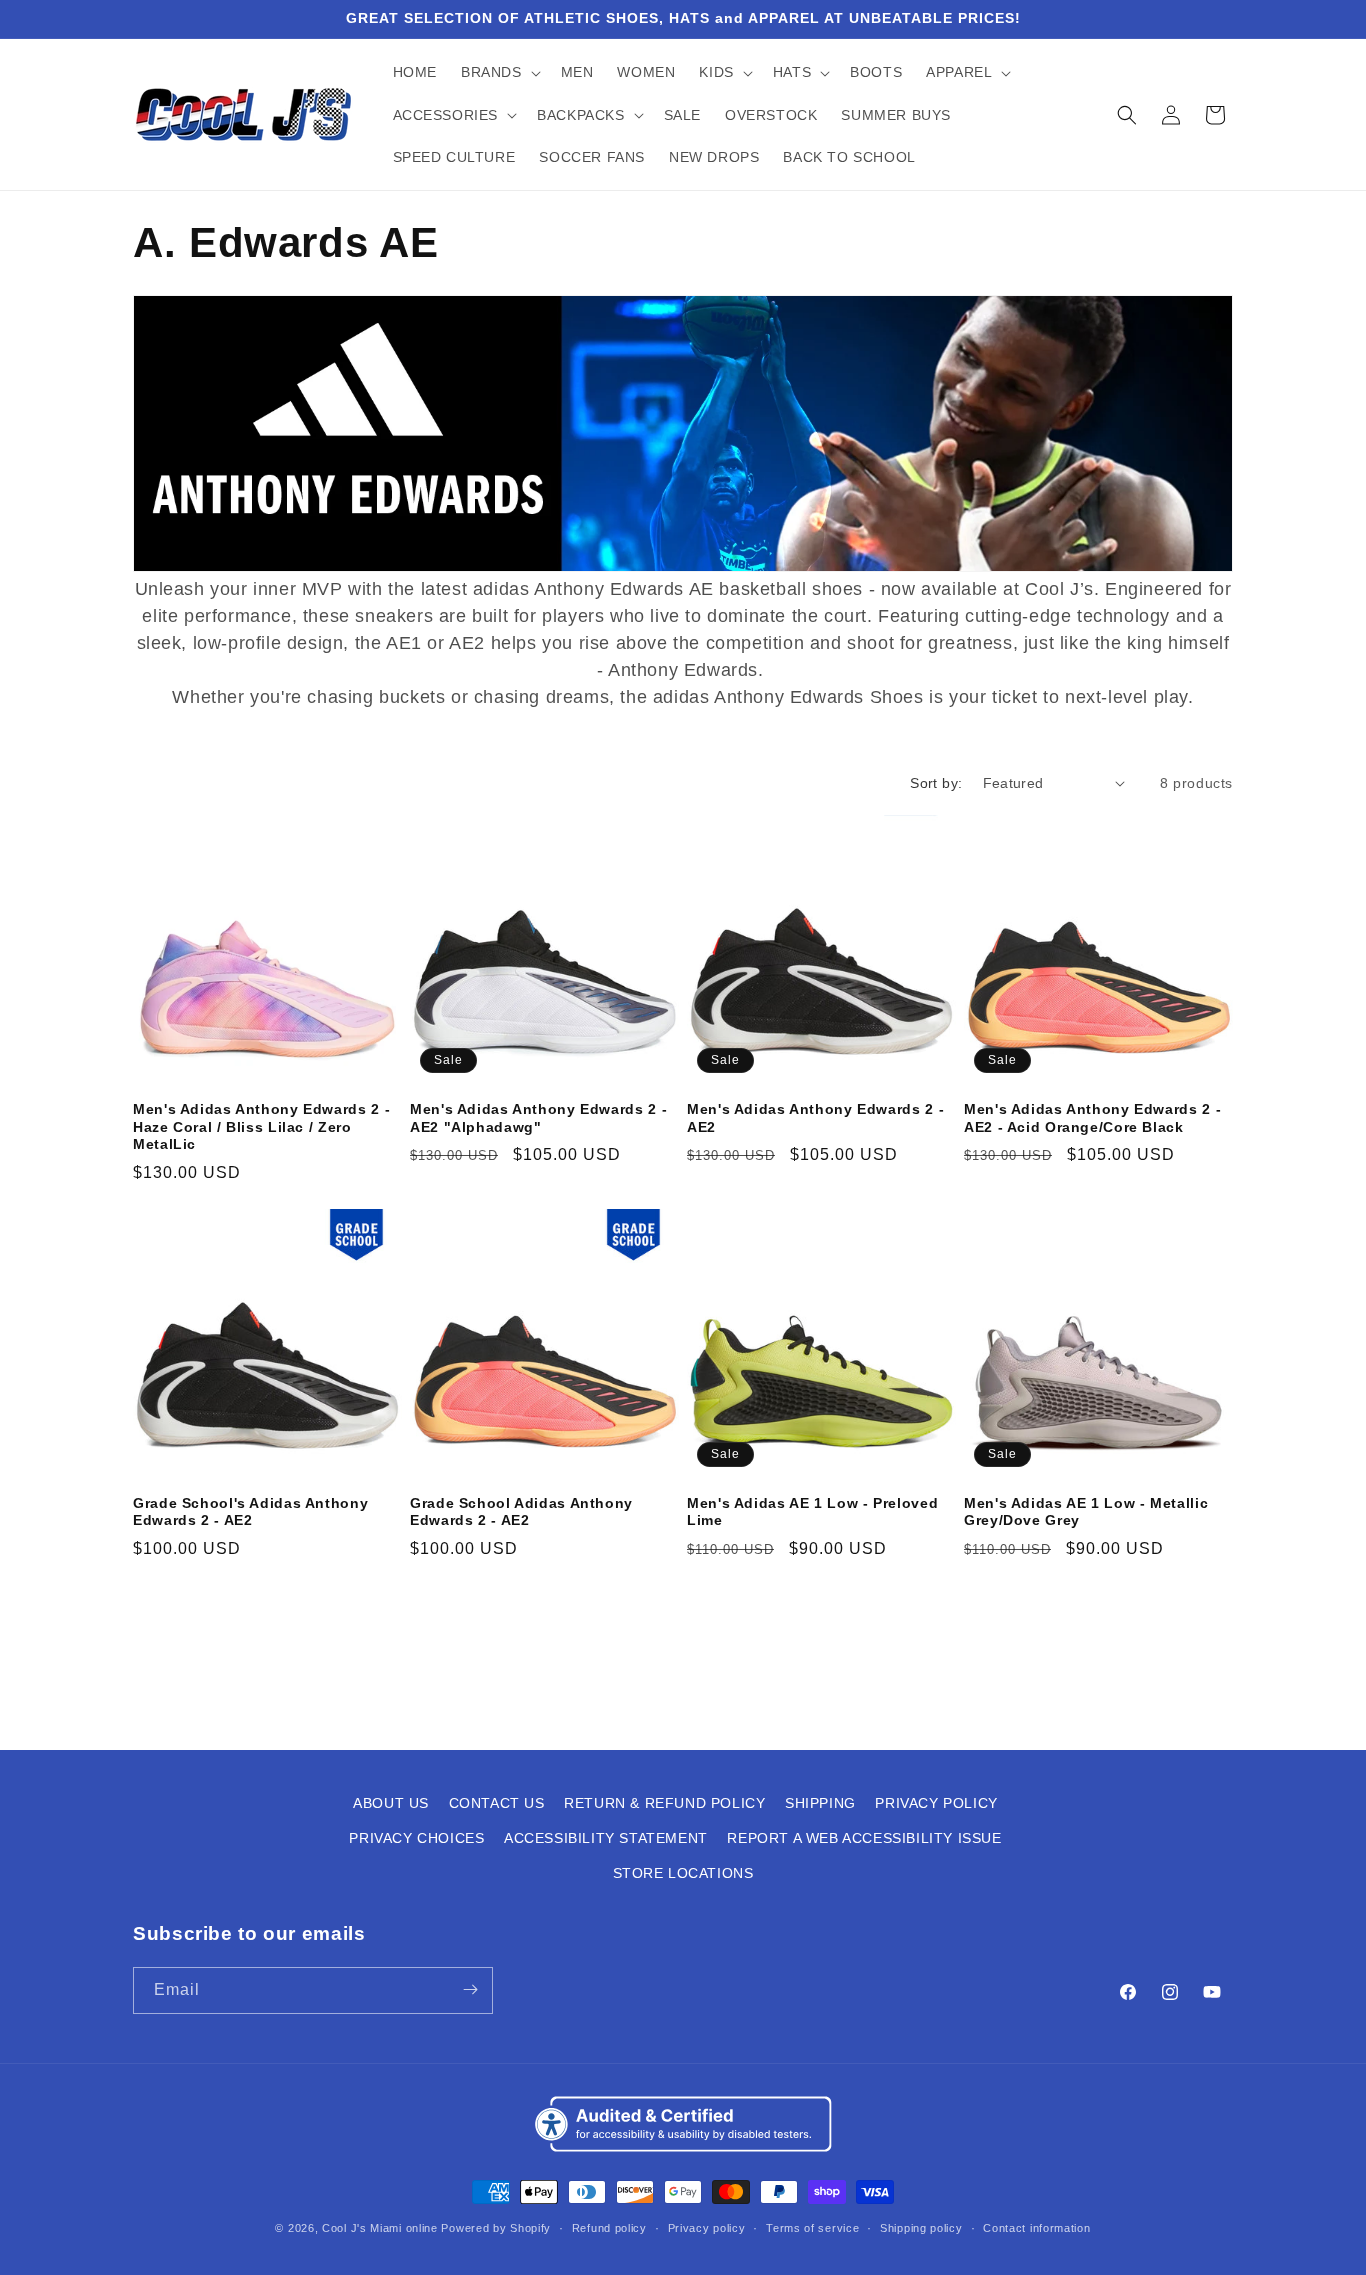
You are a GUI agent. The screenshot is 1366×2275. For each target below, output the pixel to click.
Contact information (1036, 2228)
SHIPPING (820, 1803)
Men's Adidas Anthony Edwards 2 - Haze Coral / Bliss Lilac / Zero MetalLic (261, 1127)
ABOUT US (391, 1803)
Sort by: (936, 783)
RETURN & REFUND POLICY (664, 1803)
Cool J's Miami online (380, 2229)
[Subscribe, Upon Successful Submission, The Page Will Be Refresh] (470, 1989)
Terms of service (812, 2228)
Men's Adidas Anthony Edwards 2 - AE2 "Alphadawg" (538, 1118)
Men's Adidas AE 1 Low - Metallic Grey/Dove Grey (1086, 1512)
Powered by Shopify (496, 2229)
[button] (499, 72)
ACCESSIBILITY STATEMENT (606, 1838)
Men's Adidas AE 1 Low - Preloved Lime (812, 1512)
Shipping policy (921, 2228)
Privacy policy (707, 2228)
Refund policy (609, 2228)
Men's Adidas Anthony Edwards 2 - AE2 (815, 1118)
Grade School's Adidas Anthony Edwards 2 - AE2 (250, 1512)
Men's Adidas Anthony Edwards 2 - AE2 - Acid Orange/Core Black (1092, 1118)
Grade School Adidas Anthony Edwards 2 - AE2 (521, 1512)
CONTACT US (497, 1803)
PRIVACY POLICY (936, 1803)
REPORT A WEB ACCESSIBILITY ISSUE (864, 1838)
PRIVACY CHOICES (416, 1838)
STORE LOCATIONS (683, 1874)
